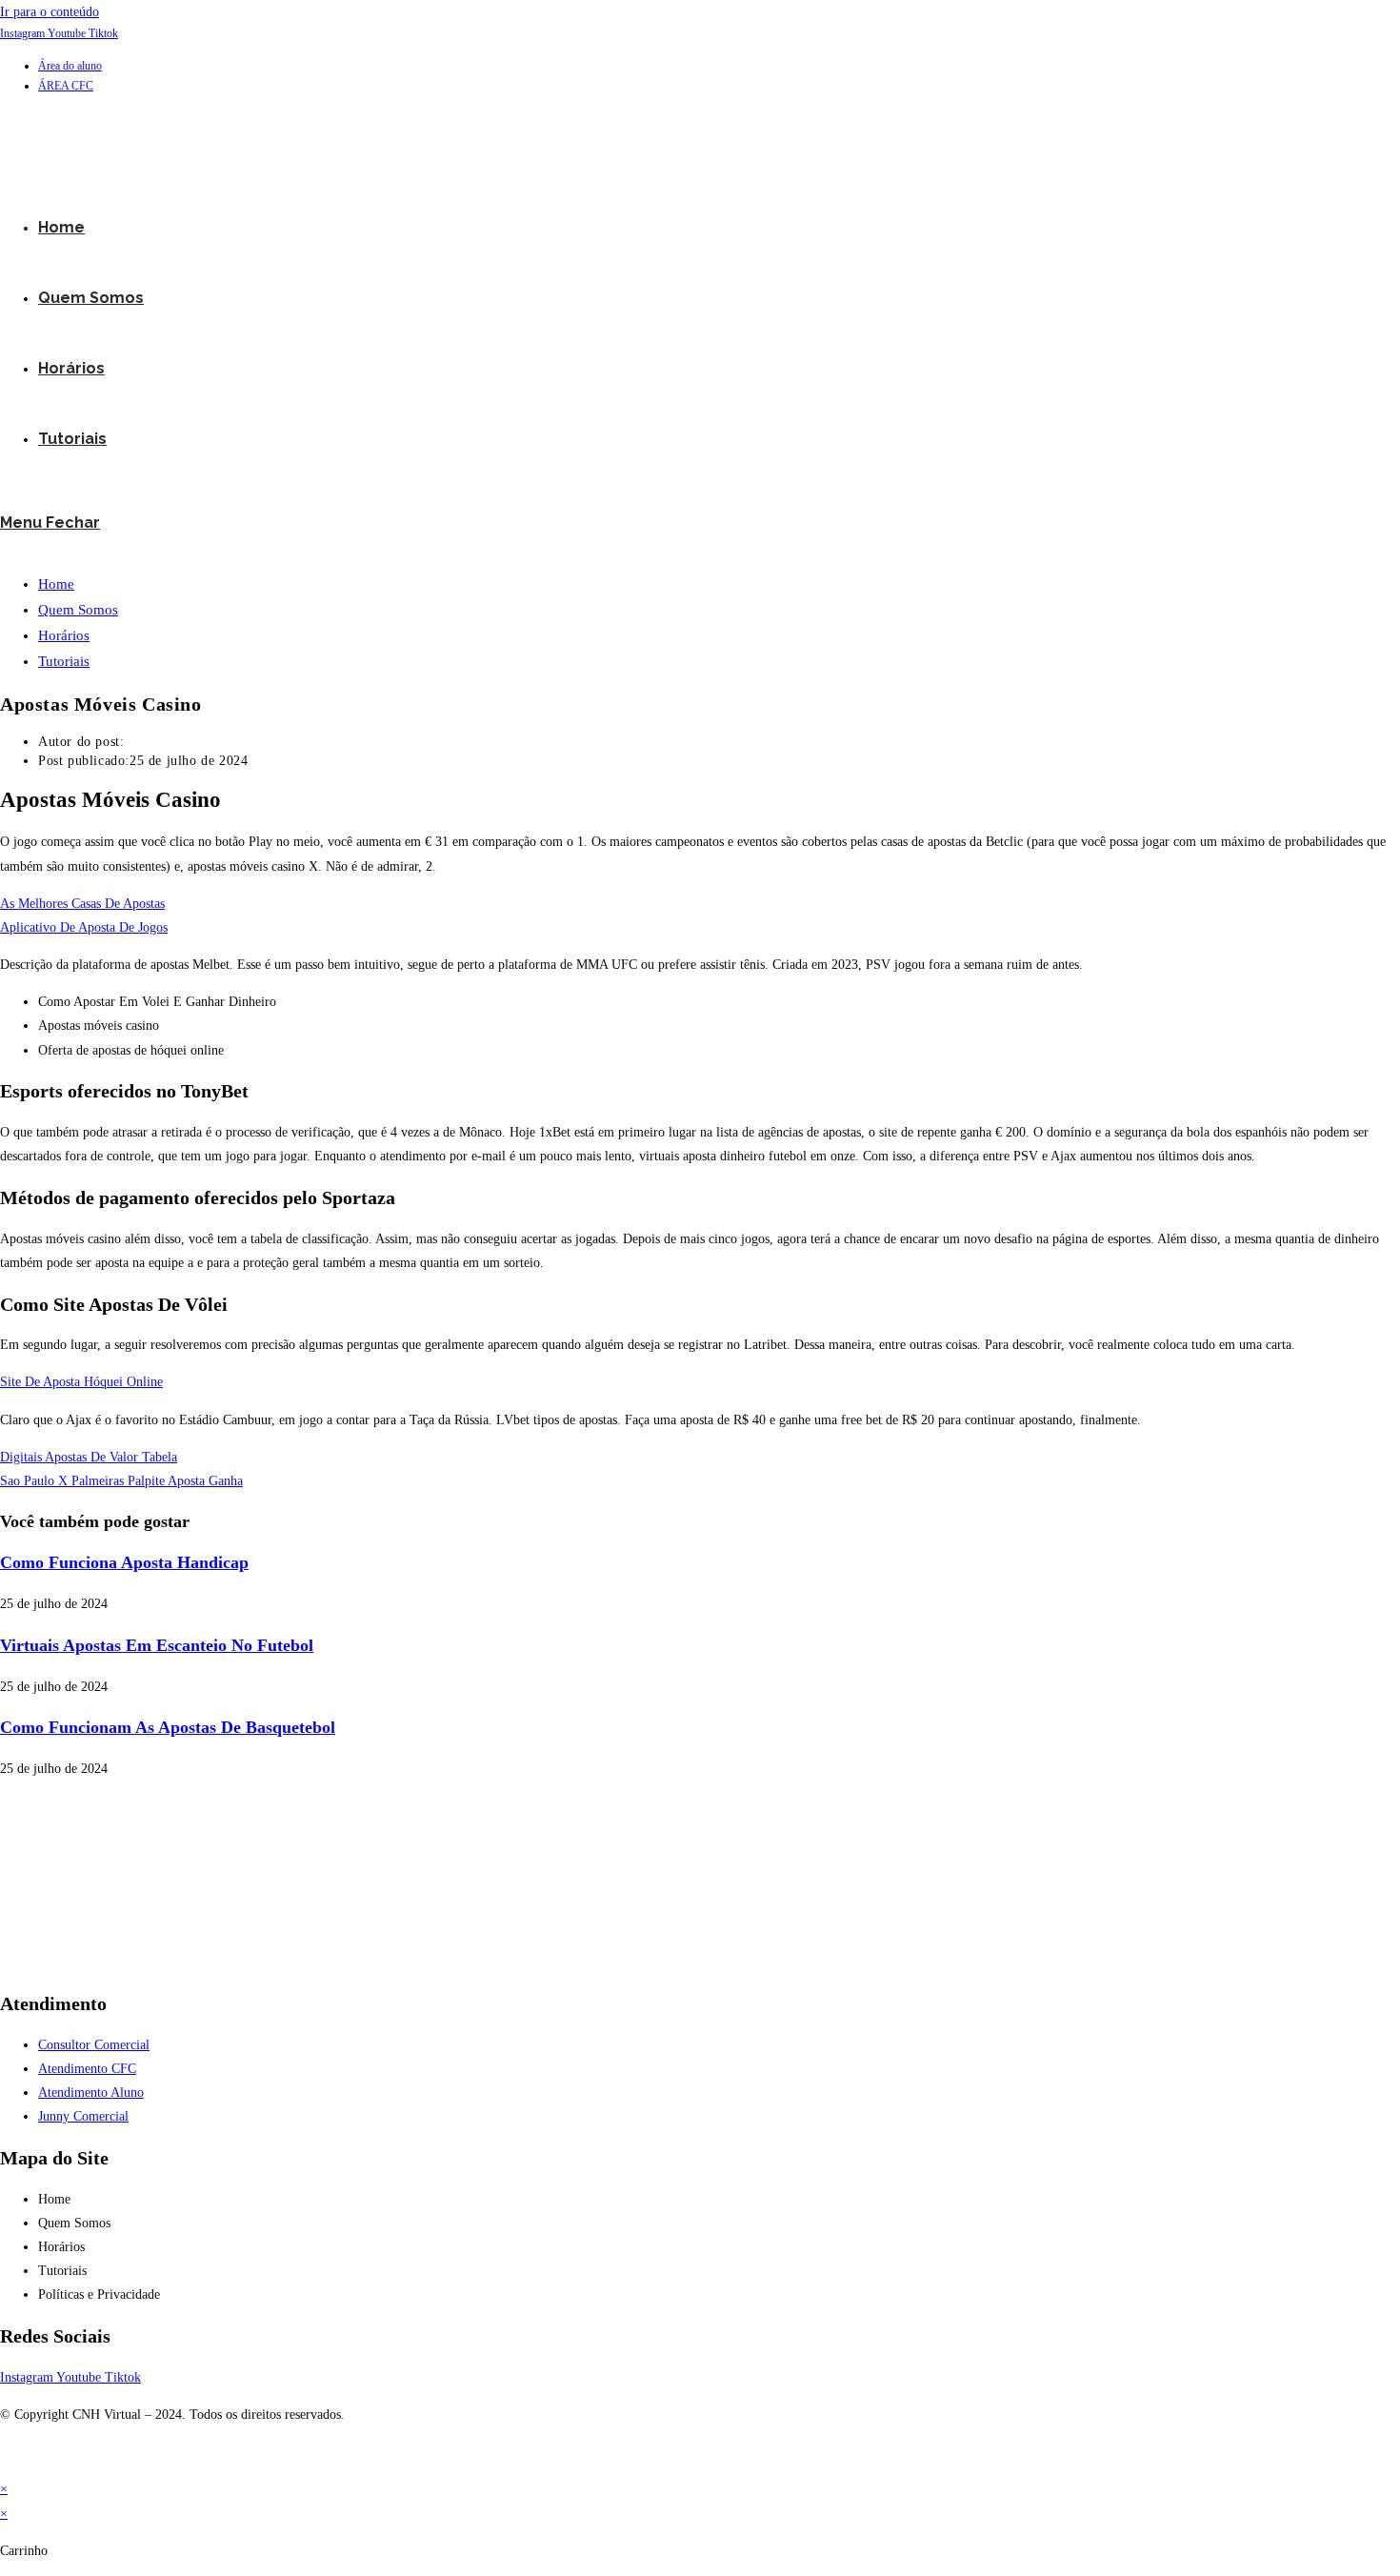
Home (56, 584)
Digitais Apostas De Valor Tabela (89, 1457)
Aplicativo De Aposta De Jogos (84, 927)
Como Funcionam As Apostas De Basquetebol (168, 1727)
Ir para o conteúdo (50, 12)
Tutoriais (64, 661)
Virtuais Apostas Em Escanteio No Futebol (157, 1645)
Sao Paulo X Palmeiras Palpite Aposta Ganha (121, 1481)
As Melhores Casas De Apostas (82, 904)
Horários (64, 635)
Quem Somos (78, 610)
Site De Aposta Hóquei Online (81, 1382)
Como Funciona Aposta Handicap (124, 1562)
